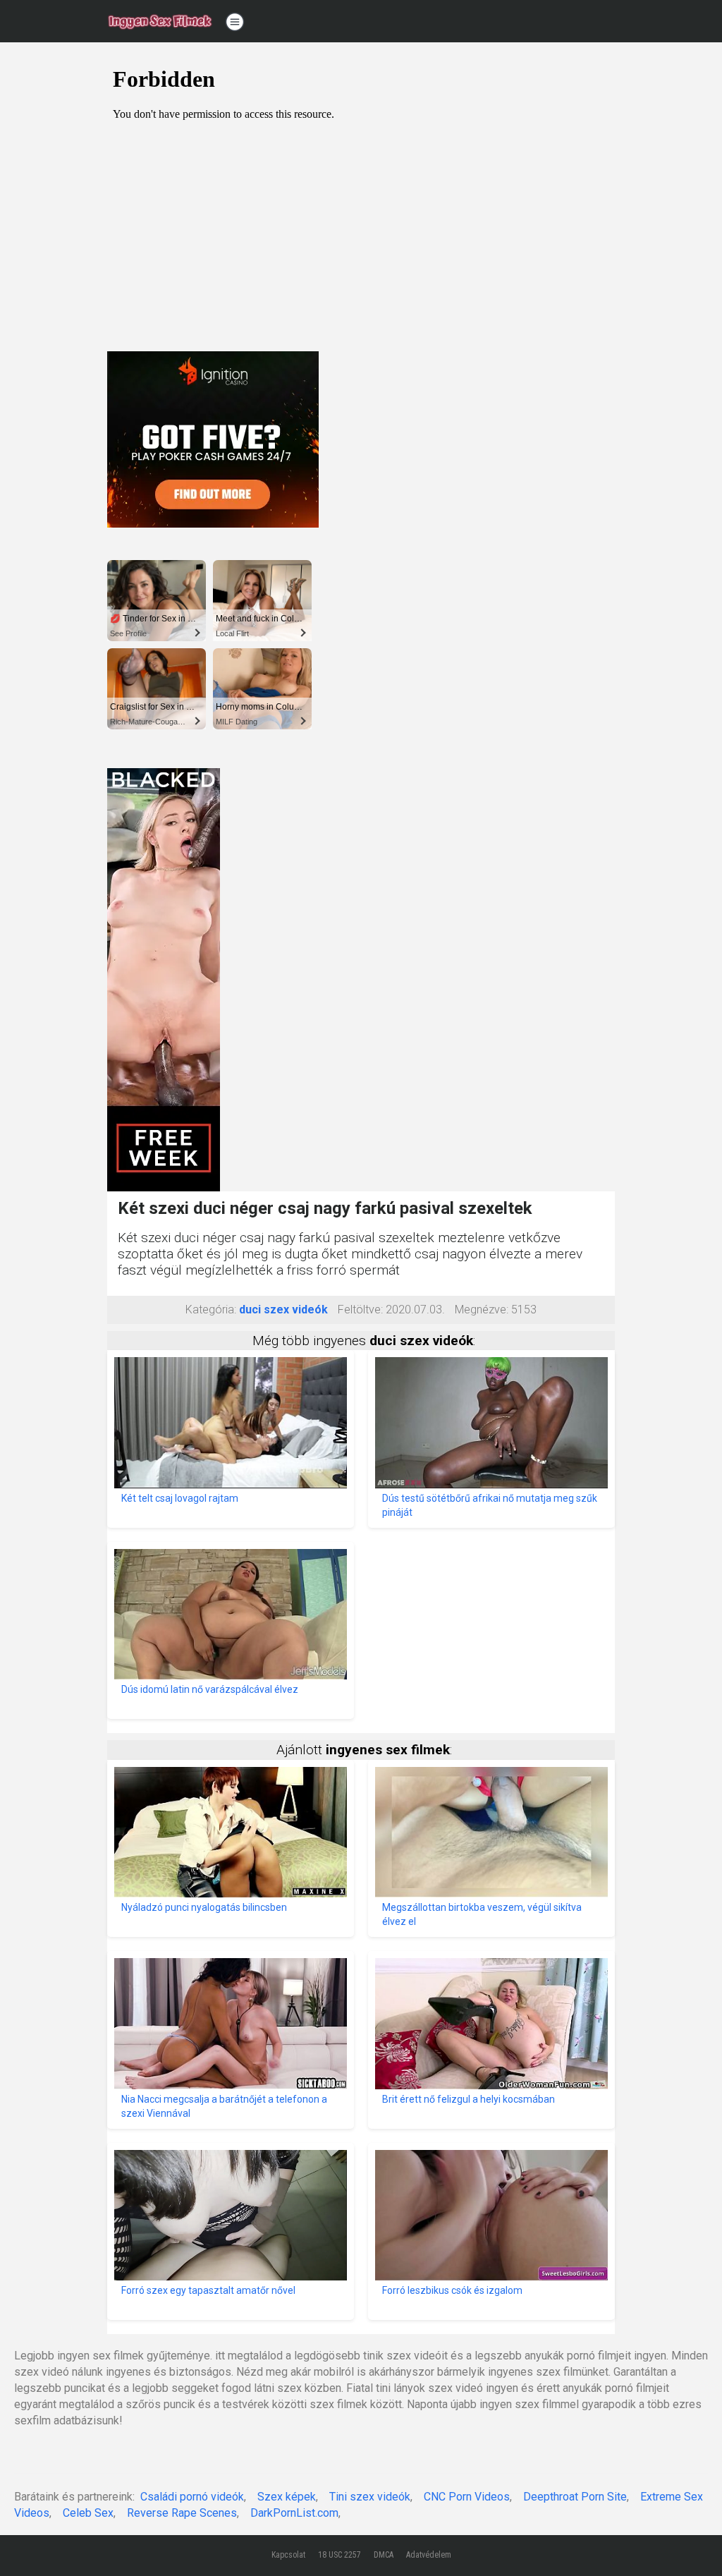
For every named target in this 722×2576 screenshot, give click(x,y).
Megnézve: (482, 1310)
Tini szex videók (370, 2497)
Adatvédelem (429, 2555)
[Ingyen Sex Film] (160, 21)
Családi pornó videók (192, 2497)
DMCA (384, 2555)
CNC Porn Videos (467, 2497)
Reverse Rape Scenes (182, 2513)
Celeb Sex (88, 2513)
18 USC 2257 (339, 2555)
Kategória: (211, 1310)
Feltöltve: (360, 1310)
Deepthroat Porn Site (575, 2497)
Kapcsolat (288, 2555)
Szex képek (287, 2497)
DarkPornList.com (294, 2513)
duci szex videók (283, 1310)
